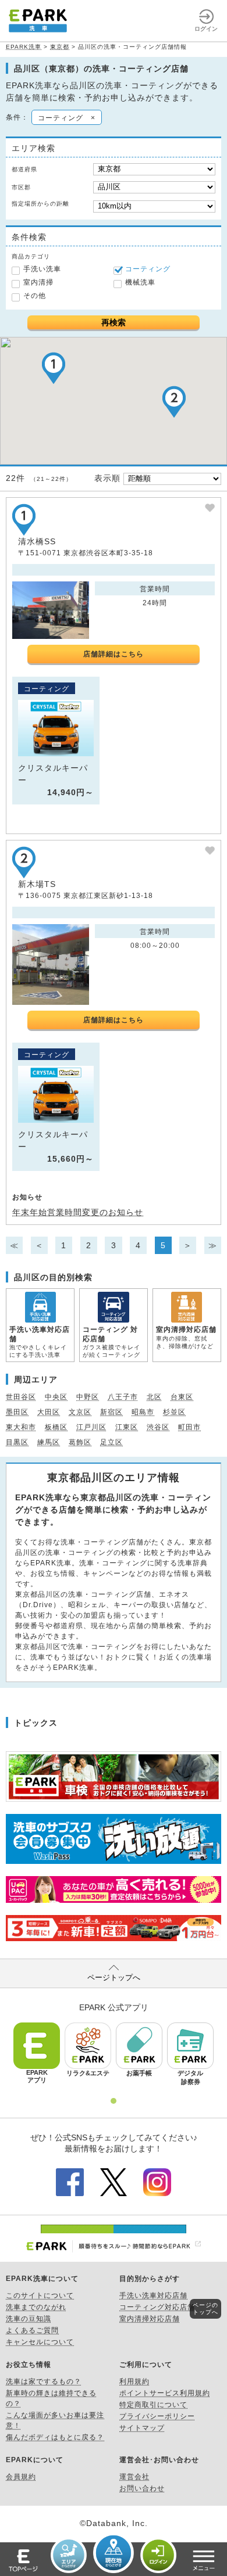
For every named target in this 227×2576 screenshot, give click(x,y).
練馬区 (49, 1442)
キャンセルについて (40, 2342)
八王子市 (123, 1397)
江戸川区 (91, 1427)
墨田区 (17, 1412)
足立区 (111, 1442)
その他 (35, 296)
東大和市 (21, 1427)
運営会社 (134, 2477)
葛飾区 (80, 1442)
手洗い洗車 (42, 269)
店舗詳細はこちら (114, 654)
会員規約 (21, 2477)
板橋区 (56, 1427)
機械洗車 (140, 282)
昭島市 (143, 1412)
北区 (154, 1397)
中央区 (56, 1397)
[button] (54, 368)
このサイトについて (40, 2295)
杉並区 (174, 1412)
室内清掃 (38, 282)
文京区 (80, 1412)
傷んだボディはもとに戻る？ (55, 2437)
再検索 (114, 322)
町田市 (189, 1427)
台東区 (182, 1397)
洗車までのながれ (36, 2307)
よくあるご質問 (32, 2330)
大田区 (49, 1412)
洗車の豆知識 (29, 2319)
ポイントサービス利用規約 (165, 2393)
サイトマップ (142, 2428)
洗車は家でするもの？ (44, 2381)
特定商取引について (153, 2405)
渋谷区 (158, 1427)
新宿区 (111, 1412)
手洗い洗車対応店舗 (153, 2295)
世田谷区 (21, 1397)
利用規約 (134, 2381)
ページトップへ (114, 1977)
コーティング (148, 269)
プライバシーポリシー (157, 2416)
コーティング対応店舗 (157, 2307)
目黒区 (17, 1442)
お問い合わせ (142, 2488)
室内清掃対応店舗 (150, 2319)
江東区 (127, 1427)
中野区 (88, 1397)
